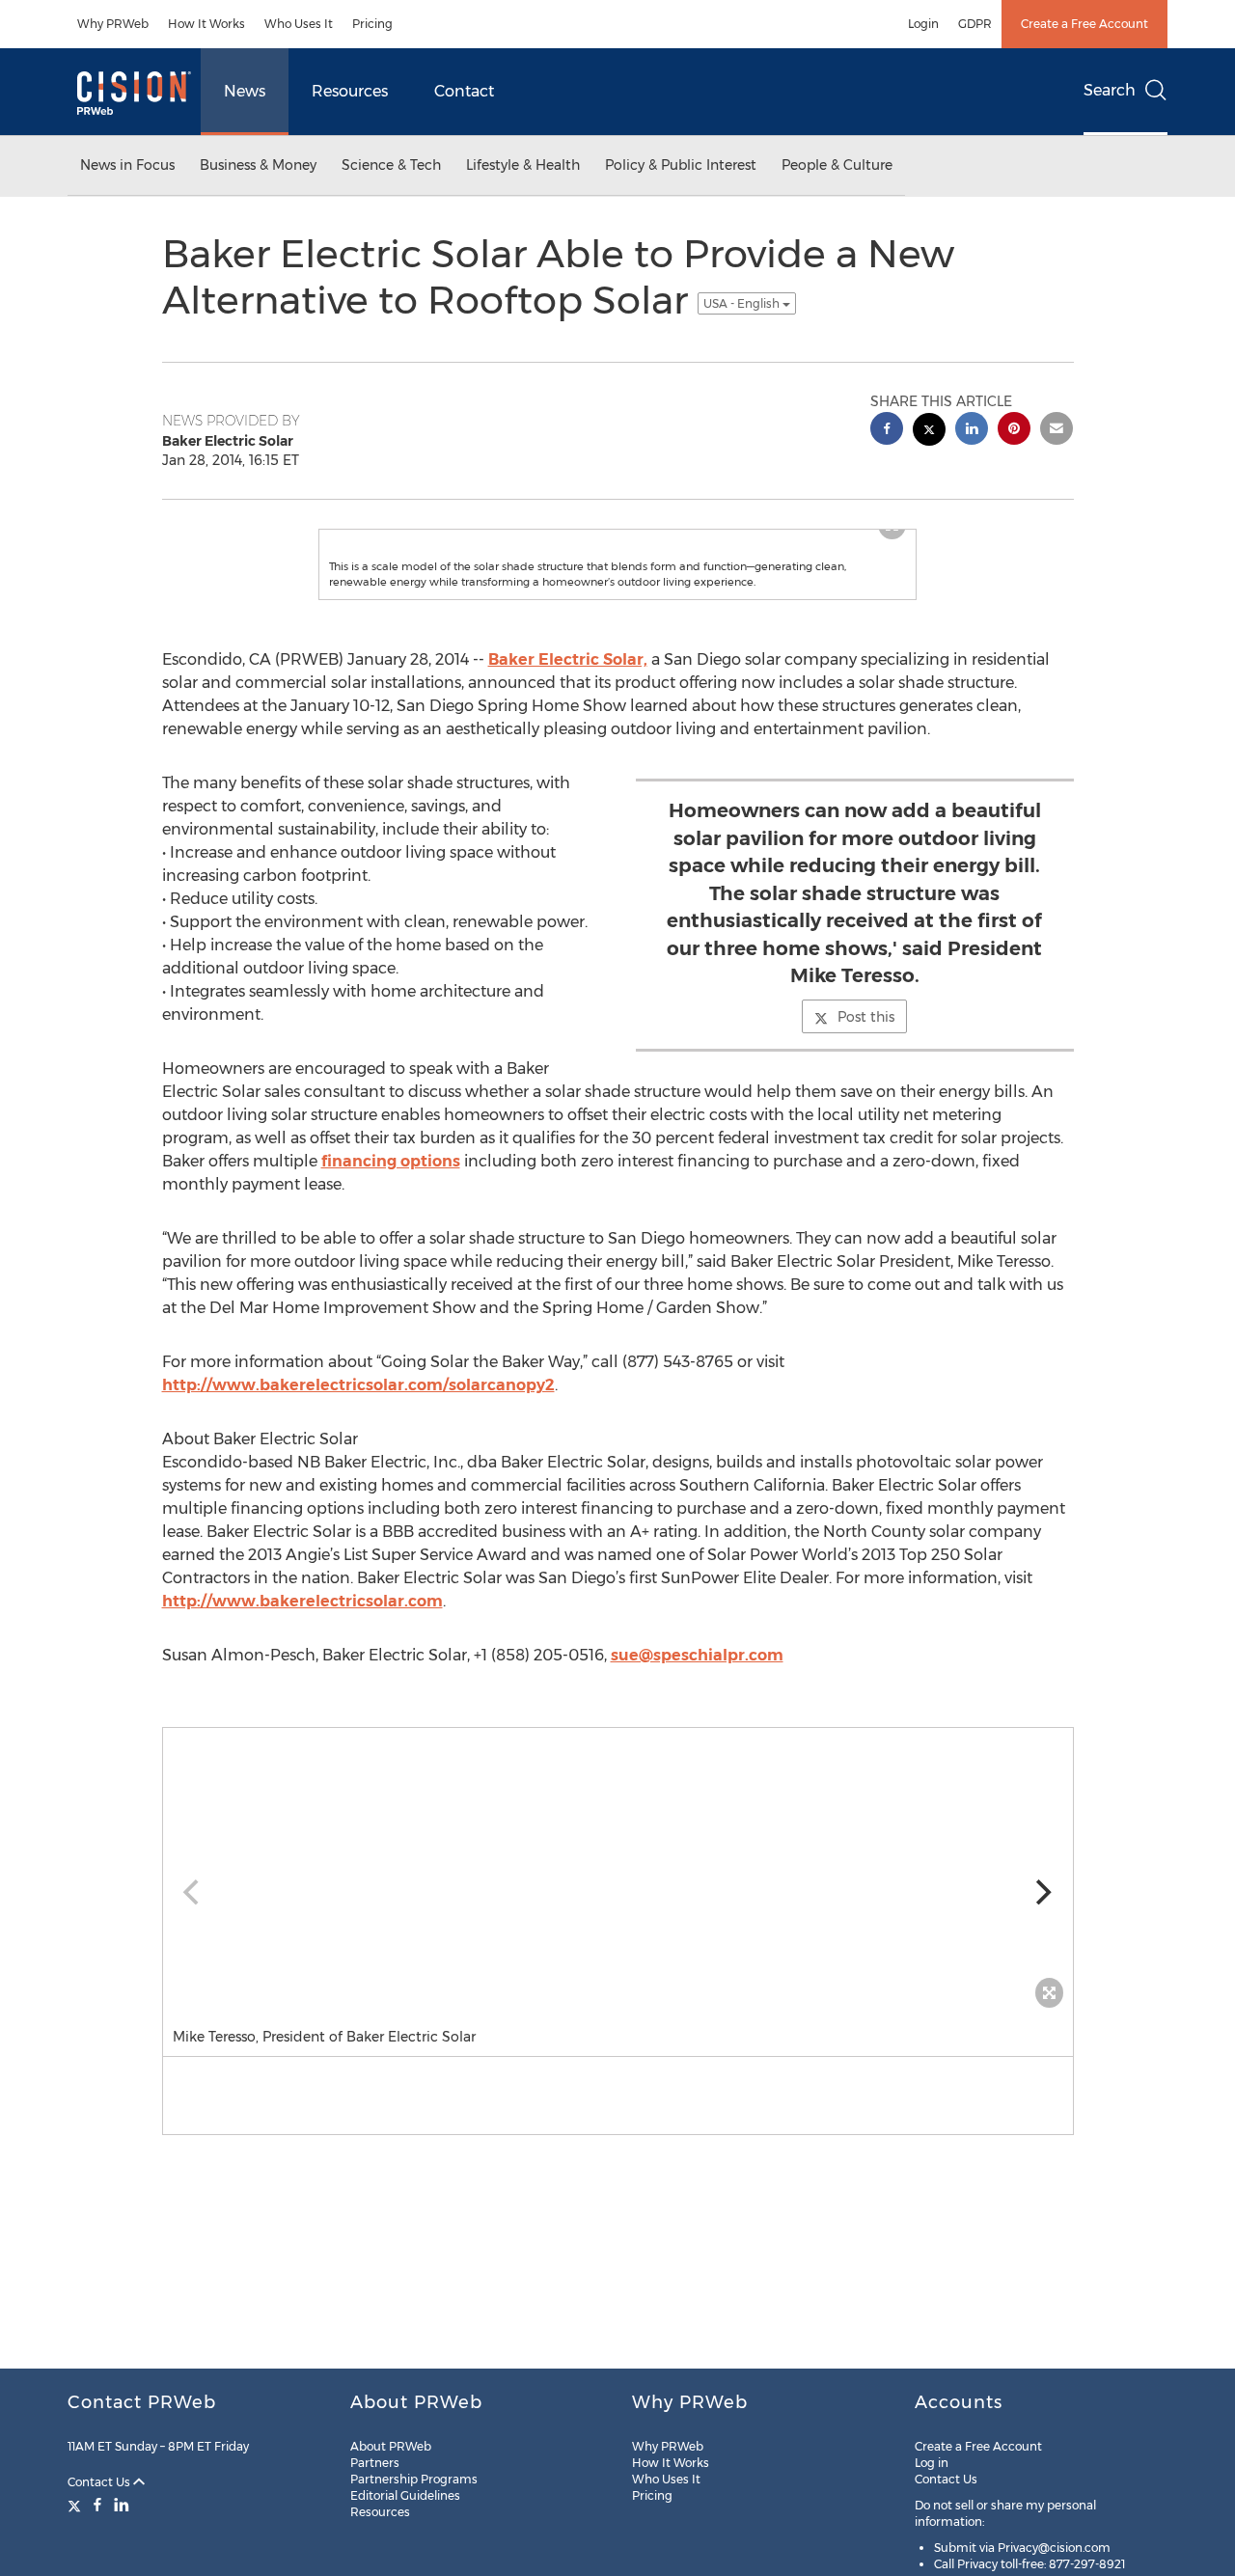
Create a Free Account (1084, 24)
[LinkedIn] (122, 2505)
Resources (350, 91)
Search (1110, 90)
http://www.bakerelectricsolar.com (302, 1601)
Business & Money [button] (258, 165)
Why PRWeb (113, 24)
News (245, 91)
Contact (464, 91)
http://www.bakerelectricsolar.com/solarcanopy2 (358, 1385)
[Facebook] (97, 2505)
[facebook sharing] (887, 431)
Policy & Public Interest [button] (681, 165)
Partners (375, 2463)
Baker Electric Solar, (568, 659)
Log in (932, 2463)
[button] (618, 1873)
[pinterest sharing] (1014, 431)
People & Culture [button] (837, 165)
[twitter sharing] (929, 432)
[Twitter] (77, 2505)
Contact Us (100, 2482)
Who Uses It (299, 24)
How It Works (206, 24)
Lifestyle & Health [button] (523, 165)
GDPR (975, 24)
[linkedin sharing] (972, 431)
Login (923, 24)
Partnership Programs (414, 2479)
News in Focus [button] (127, 165)
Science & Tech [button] (391, 165)
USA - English (743, 303)
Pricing (372, 24)
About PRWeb (391, 2446)
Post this (866, 1017)
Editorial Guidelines (405, 2495)
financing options (391, 1161)
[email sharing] (1057, 431)
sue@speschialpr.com (697, 1655)
